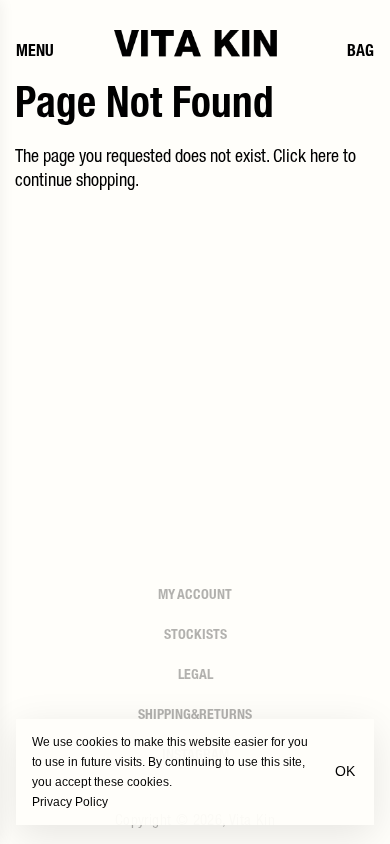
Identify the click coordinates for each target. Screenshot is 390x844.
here (324, 158)
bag (360, 53)
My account (195, 596)
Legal (195, 676)
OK (345, 771)
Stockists (195, 636)
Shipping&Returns (195, 716)
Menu (35, 53)
